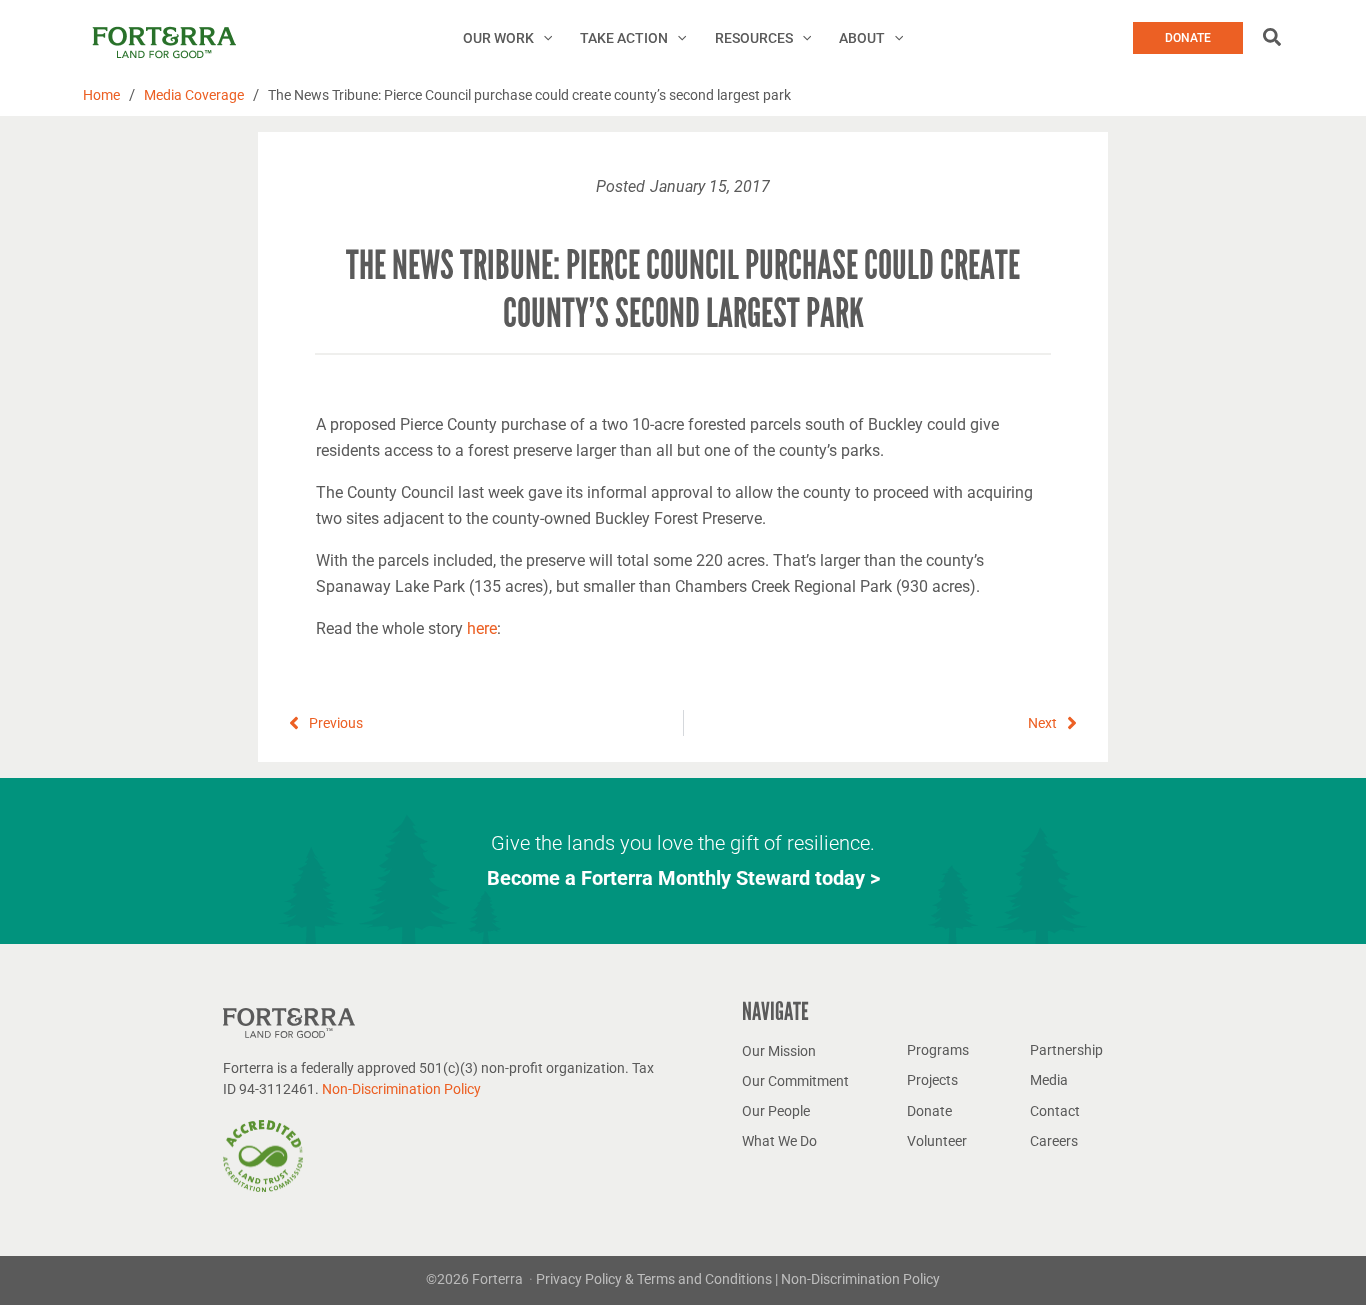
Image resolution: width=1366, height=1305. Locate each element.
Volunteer (937, 1141)
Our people (776, 1111)
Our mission (779, 1051)
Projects (932, 1080)
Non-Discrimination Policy (401, 1089)
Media (1049, 1080)
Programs (938, 1050)
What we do (779, 1141)
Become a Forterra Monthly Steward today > (683, 878)
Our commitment (795, 1081)
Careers (1054, 1141)
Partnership (1066, 1050)
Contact (1055, 1111)
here (482, 628)
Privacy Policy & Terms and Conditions (655, 1279)
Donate (929, 1111)
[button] (543, 38)
